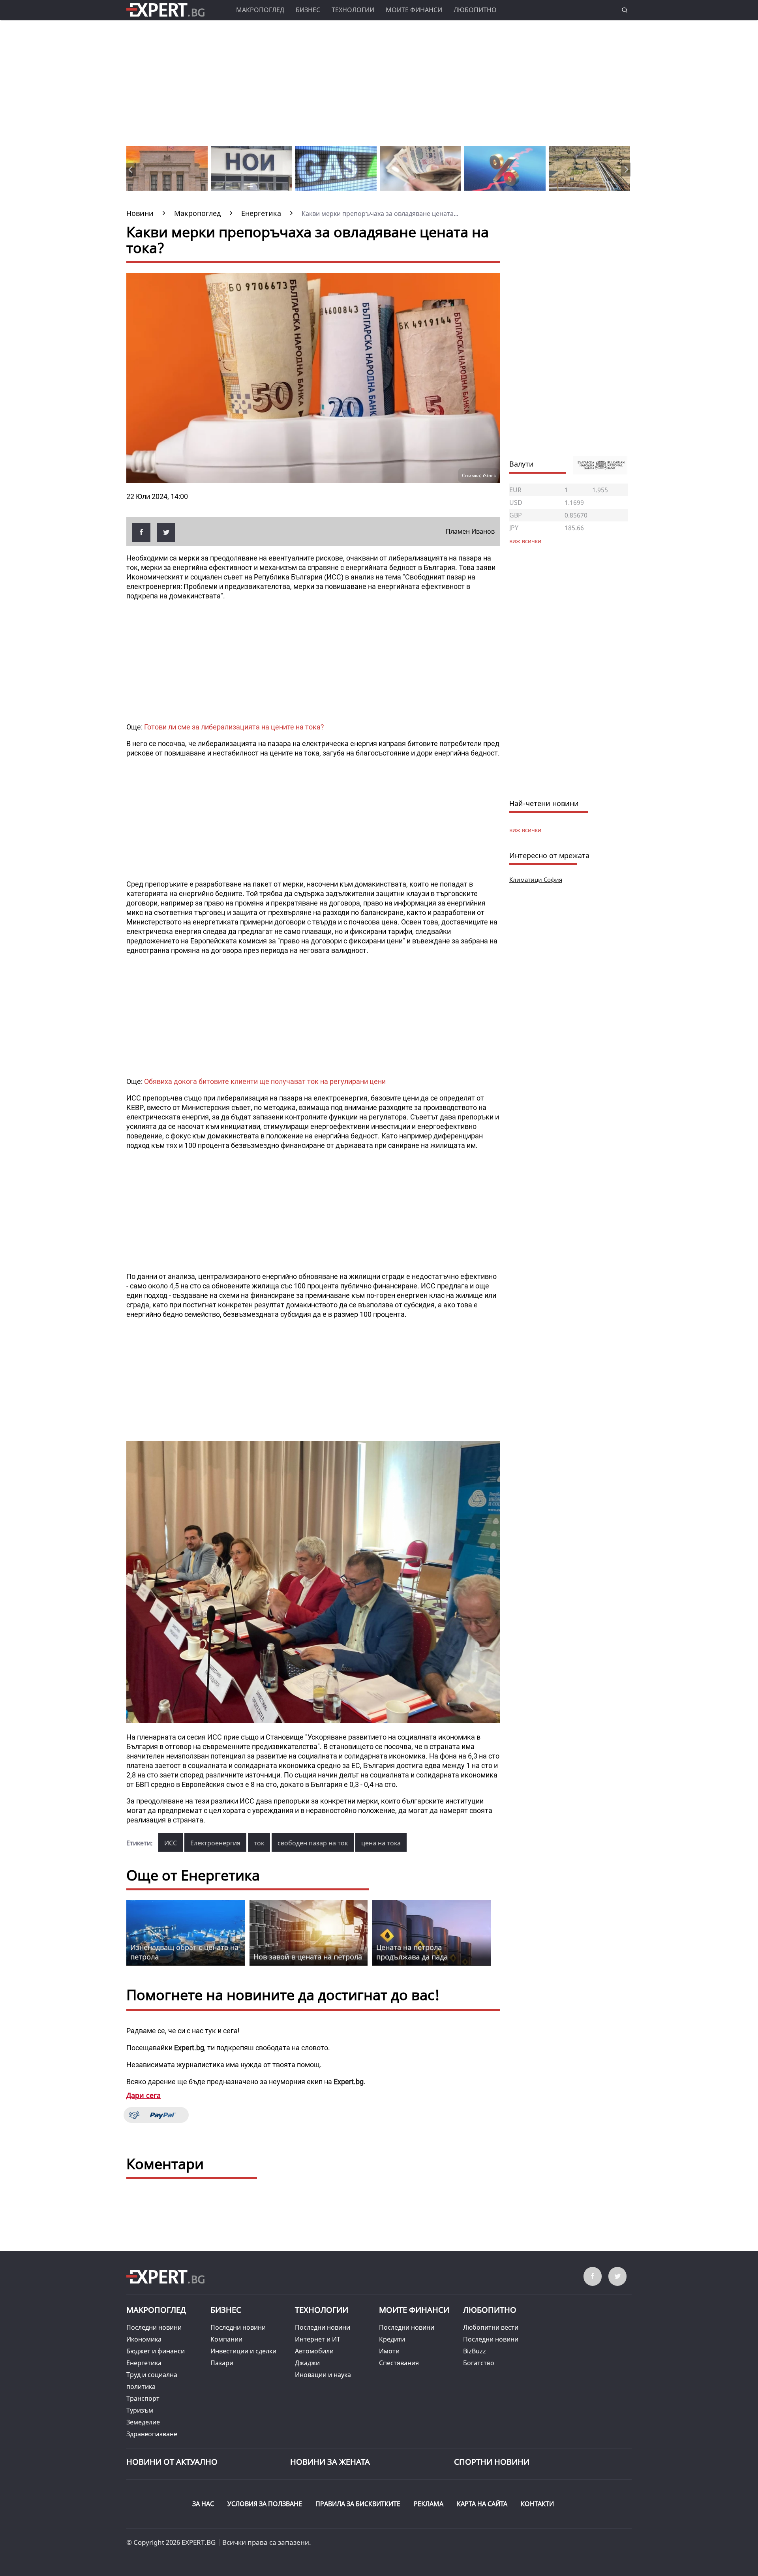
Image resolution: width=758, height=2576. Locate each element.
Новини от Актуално (172, 2462)
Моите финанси (414, 10)
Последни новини (154, 2327)
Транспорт (143, 2398)
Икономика (144, 2339)
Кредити (392, 2339)
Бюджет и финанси (156, 2351)
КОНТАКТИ (537, 2504)
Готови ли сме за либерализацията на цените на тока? (234, 727)
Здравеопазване (152, 2434)
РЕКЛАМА (429, 2504)
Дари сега (144, 2095)
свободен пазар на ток (313, 1843)
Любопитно (475, 10)
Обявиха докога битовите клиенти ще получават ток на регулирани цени (265, 1081)
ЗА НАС (203, 2504)
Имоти (389, 2351)
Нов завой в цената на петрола (308, 1957)
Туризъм (140, 2410)
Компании (226, 2339)
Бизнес (308, 10)
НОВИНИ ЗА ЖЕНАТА (330, 2462)
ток (259, 1843)
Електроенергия (215, 1843)
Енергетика (144, 2363)
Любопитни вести (491, 2327)
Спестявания (399, 2363)
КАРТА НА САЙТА (482, 2504)
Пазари (222, 2363)
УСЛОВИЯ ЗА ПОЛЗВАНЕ (265, 2504)
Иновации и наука (323, 2375)
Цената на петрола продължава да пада (412, 1952)
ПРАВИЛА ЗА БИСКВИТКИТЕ (358, 2504)
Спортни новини (492, 2462)
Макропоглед (260, 10)
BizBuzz (475, 2351)
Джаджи (307, 2363)
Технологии (353, 10)
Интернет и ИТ (318, 2339)
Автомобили (314, 2351)
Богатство (479, 2363)
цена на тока (381, 1843)
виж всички (525, 830)
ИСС (171, 1843)
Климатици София (536, 879)
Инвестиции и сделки (243, 2351)
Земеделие (143, 2422)
